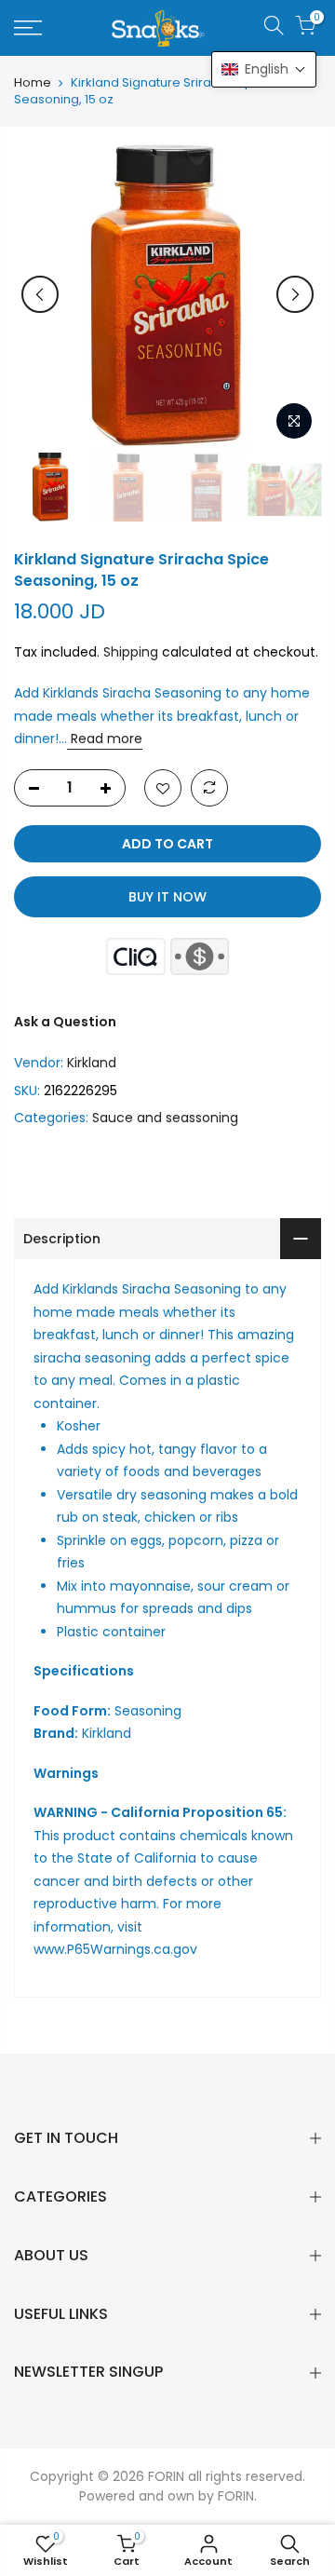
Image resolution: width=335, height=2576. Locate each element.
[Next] (295, 294)
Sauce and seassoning (165, 1118)
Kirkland (92, 1063)
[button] (264, 69)
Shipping (131, 652)
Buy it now (167, 897)
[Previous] (40, 294)
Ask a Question (65, 1022)
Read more (105, 739)
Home (33, 83)
